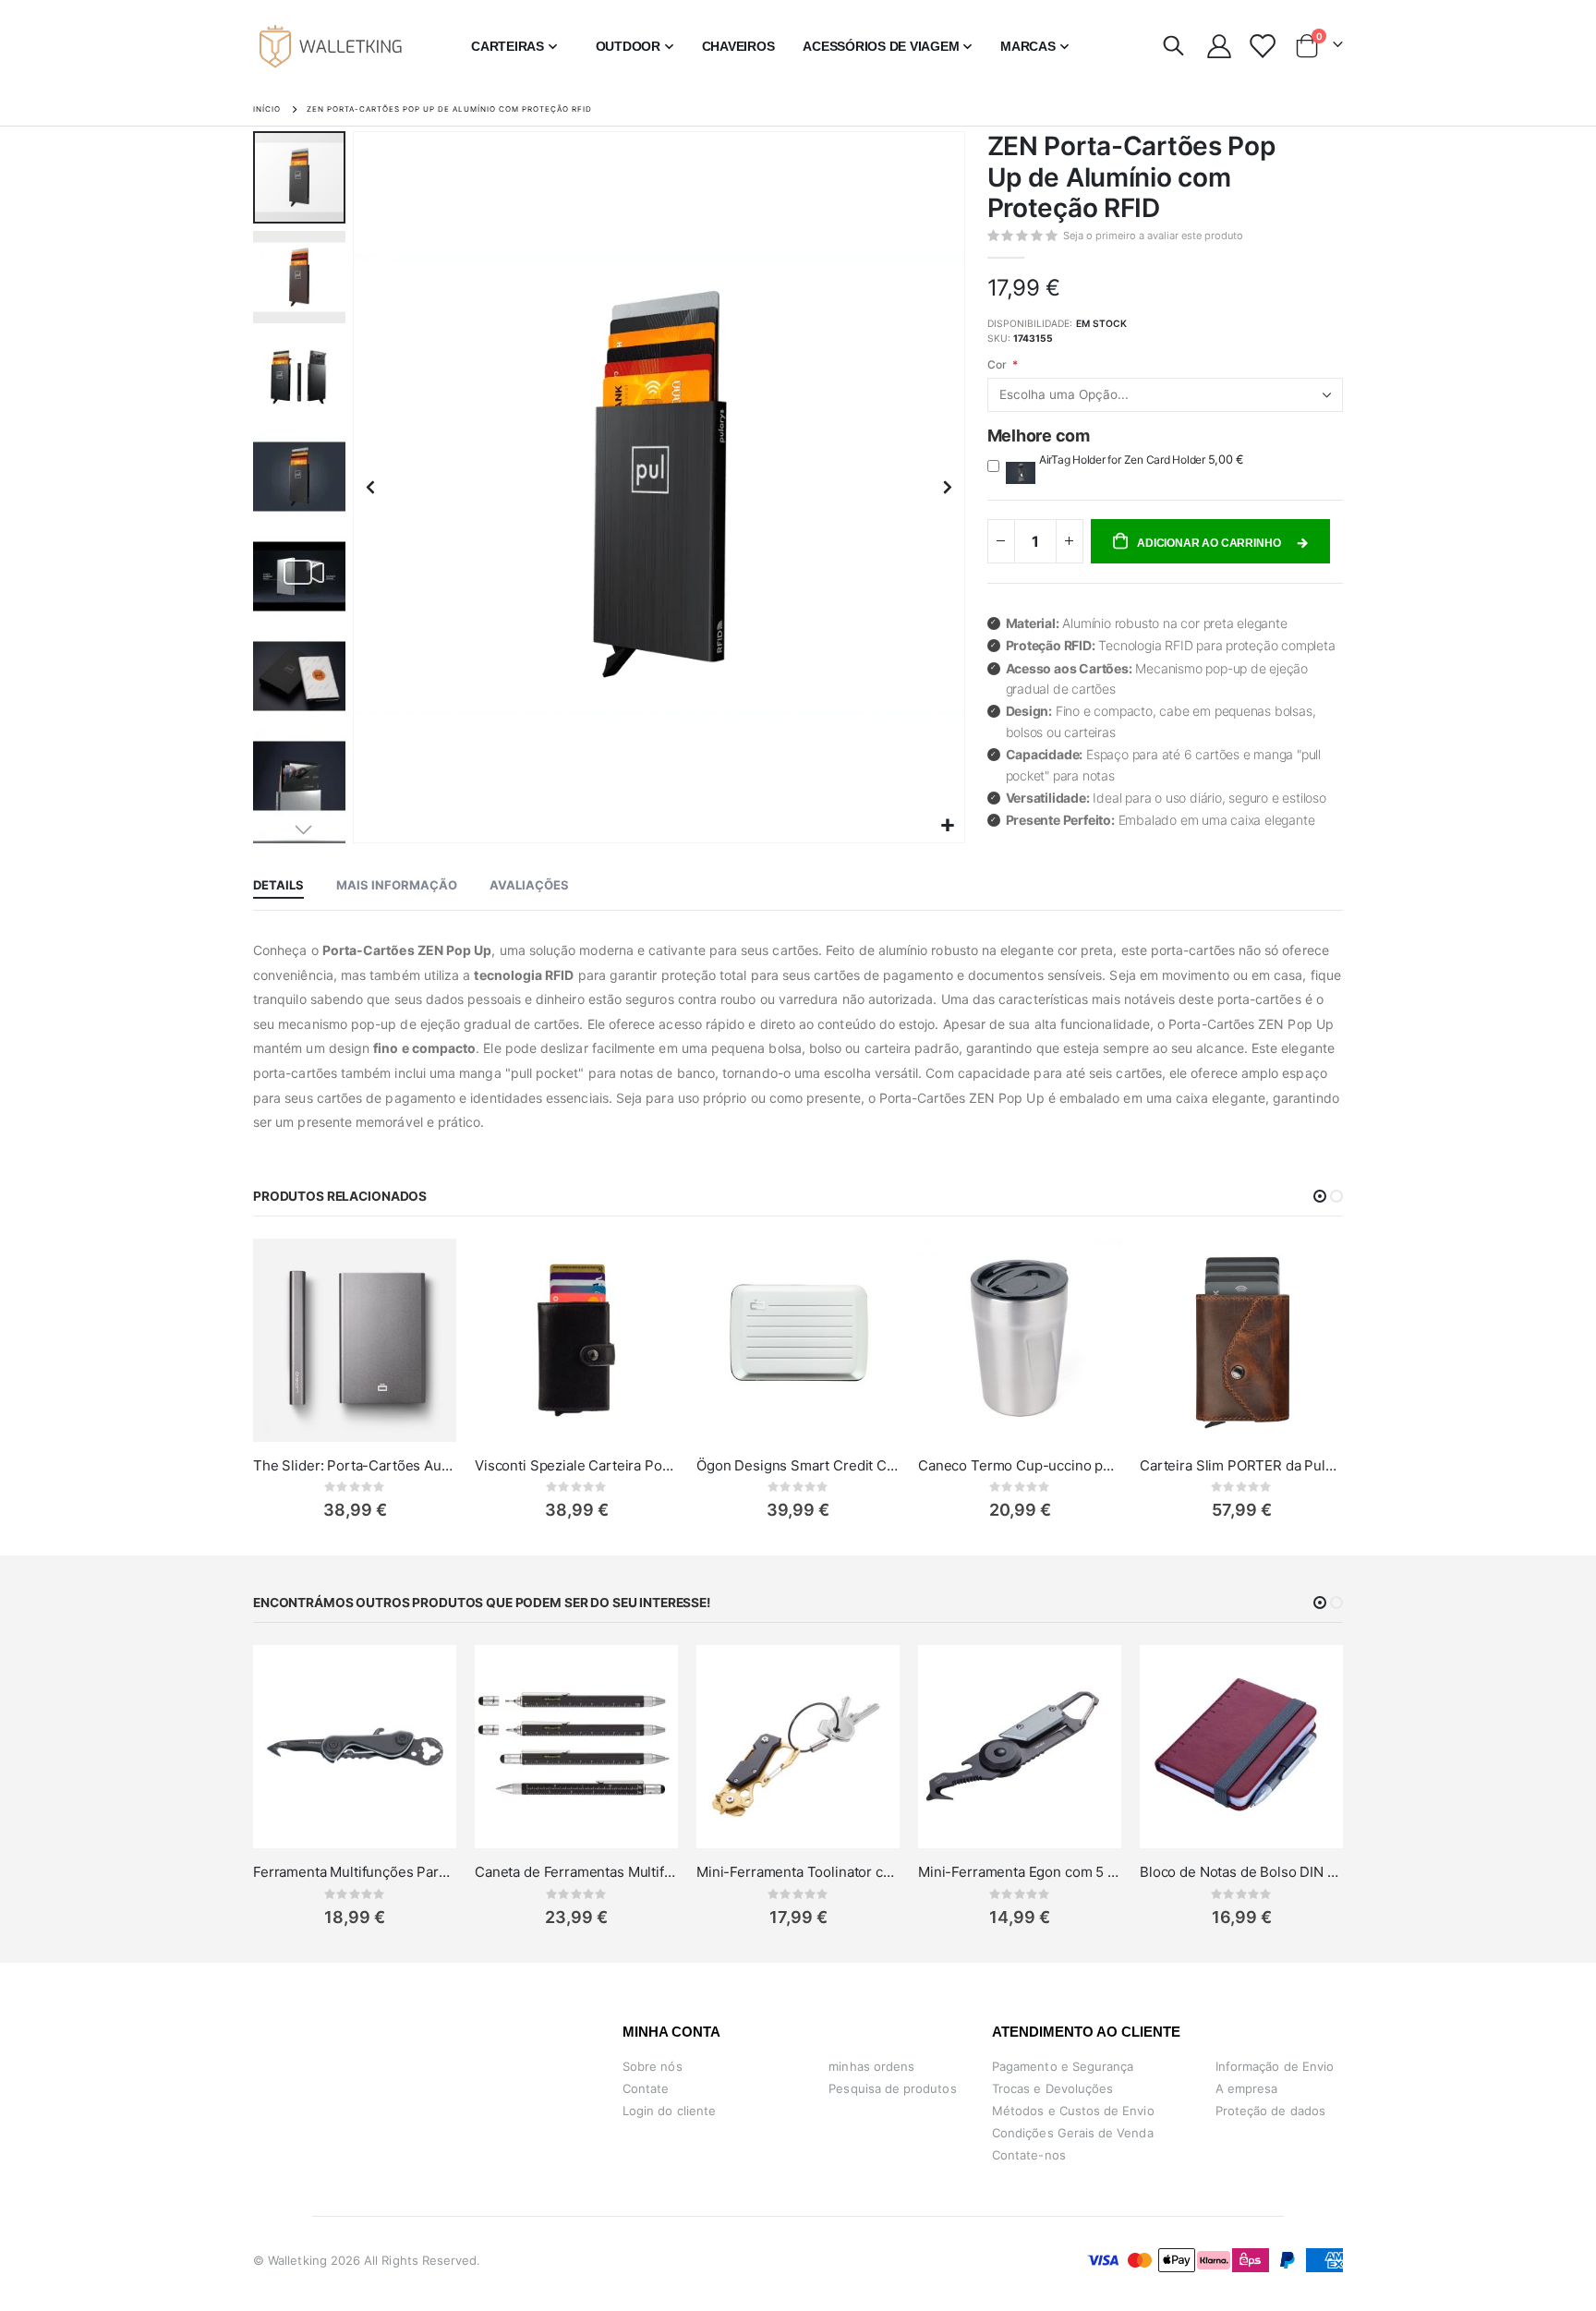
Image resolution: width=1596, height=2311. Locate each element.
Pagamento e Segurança (1063, 2066)
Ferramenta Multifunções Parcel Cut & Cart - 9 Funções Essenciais (355, 1872)
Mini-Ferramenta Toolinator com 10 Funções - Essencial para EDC (798, 1872)
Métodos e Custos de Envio (1073, 2111)
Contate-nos (1029, 2155)
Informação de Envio (1275, 2066)
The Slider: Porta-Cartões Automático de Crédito (355, 1465)
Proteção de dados (1270, 2111)
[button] (948, 826)
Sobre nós (653, 2066)
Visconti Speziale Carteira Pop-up (576, 1465)
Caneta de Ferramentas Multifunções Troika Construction (576, 1872)
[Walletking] (332, 46)
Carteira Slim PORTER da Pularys (1241, 1465)
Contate (646, 2088)
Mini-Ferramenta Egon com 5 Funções (1020, 1872)
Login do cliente (669, 2111)
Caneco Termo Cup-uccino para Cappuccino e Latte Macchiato (1020, 1465)
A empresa (1247, 2088)
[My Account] (1219, 46)
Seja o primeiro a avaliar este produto (1153, 236)
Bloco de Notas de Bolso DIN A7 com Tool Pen (1241, 1872)
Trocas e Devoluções (1052, 2088)
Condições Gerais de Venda (1073, 2133)
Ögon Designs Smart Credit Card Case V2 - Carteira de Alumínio (798, 1465)
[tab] (278, 886)
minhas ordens (871, 2066)
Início (267, 109)
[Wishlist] (1261, 46)
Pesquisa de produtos (892, 2088)
